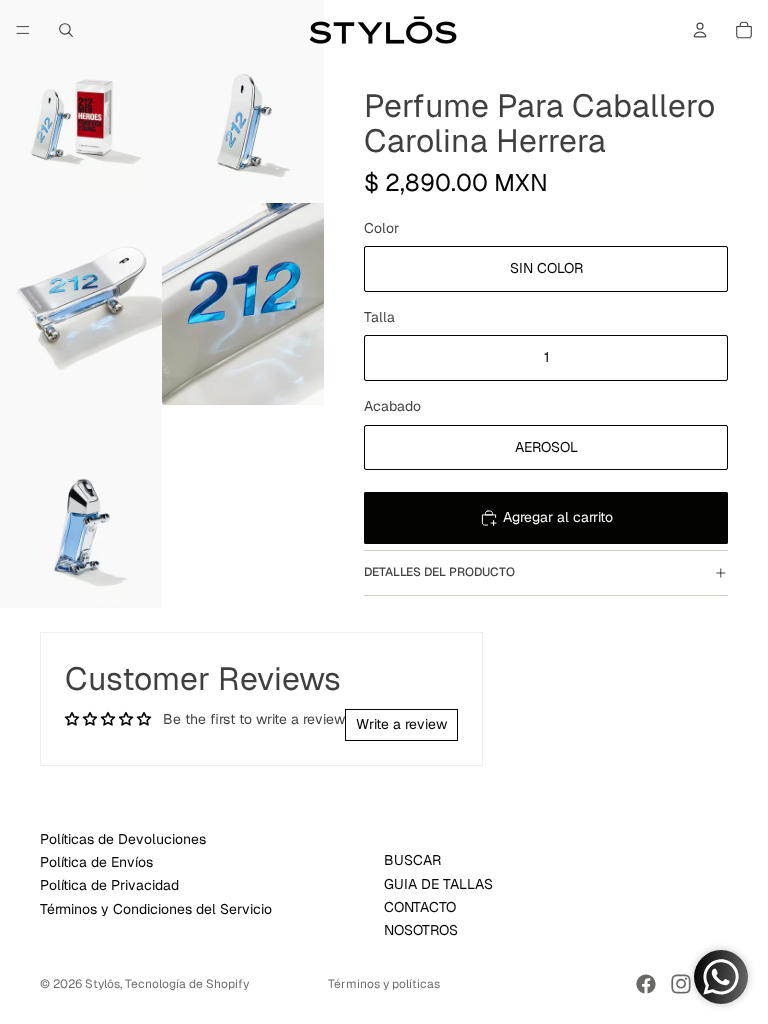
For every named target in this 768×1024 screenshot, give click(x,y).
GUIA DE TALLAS (438, 883)
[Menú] (23, 30)
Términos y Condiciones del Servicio (156, 908)
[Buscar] (66, 30)
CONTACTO (420, 907)
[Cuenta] (700, 30)
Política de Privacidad (109, 885)
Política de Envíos (96, 862)
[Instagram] (681, 984)
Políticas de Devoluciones (123, 838)
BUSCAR (412, 860)
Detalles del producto (439, 572)
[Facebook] (646, 984)
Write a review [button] (401, 724)
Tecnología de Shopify (187, 984)
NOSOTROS (421, 930)
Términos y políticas (384, 984)
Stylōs (102, 984)
